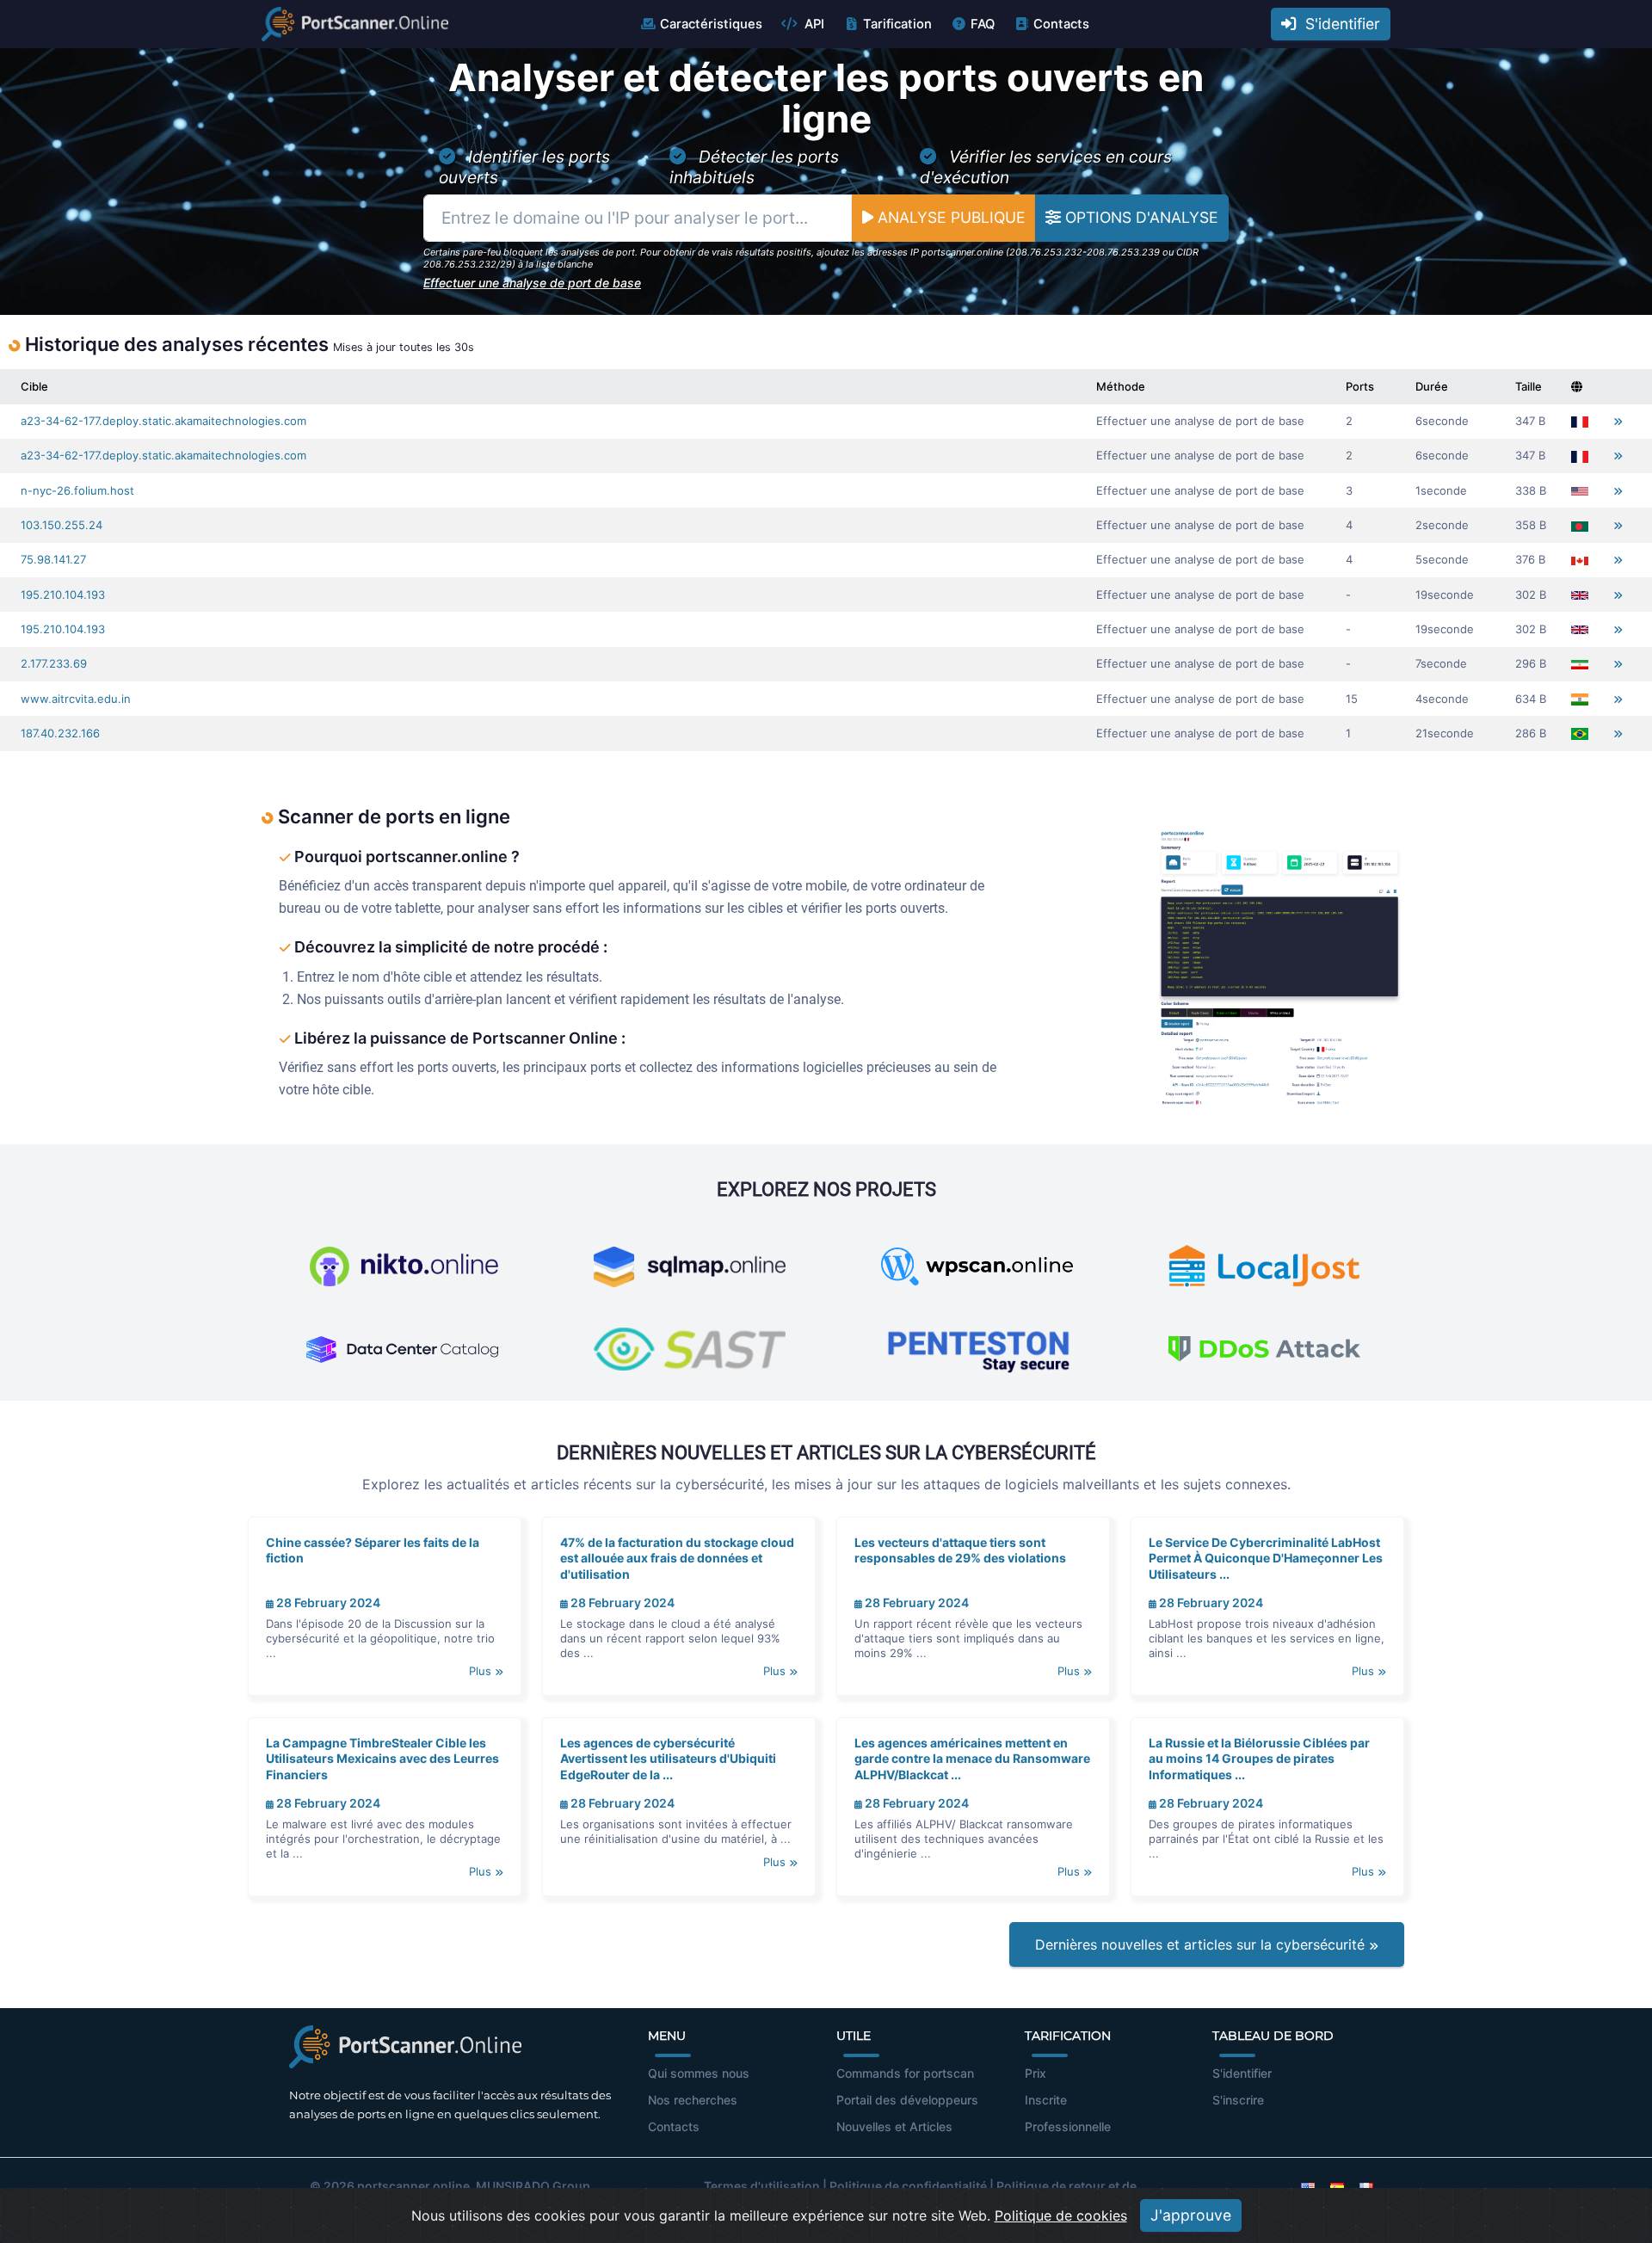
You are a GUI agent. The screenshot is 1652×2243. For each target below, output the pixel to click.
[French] (1366, 2186)
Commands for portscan (905, 2073)
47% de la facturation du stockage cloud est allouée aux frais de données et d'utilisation (677, 1558)
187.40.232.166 (60, 733)
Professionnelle (1068, 2126)
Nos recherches (693, 2100)
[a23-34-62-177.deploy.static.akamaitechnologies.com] (1618, 421)
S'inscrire (1238, 2100)
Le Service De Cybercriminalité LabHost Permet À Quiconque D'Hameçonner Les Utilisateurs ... (1266, 1558)
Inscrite (1046, 2100)
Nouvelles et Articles (894, 2126)
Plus (482, 1671)
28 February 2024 (327, 1602)
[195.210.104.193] (1618, 595)
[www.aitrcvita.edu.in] (1618, 699)
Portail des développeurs (907, 2100)
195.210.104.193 (63, 595)
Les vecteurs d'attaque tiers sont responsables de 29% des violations (960, 1550)
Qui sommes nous (699, 2073)
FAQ (983, 24)
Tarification (897, 24)
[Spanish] (1337, 2186)
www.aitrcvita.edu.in (76, 699)
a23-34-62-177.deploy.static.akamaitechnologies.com (163, 421)
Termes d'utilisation (762, 2186)
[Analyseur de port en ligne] (355, 24)
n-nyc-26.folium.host (77, 490)
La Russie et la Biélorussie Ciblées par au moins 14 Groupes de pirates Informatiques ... (1259, 1758)
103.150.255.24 (62, 525)
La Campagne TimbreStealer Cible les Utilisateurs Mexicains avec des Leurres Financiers (382, 1758)
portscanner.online (413, 2186)
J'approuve (1191, 2215)
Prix (1036, 2073)
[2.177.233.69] (1618, 664)
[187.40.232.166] (1618, 733)
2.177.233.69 (54, 663)
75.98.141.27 (53, 559)
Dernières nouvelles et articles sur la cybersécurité (1202, 1944)
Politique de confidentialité (908, 2186)
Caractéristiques (711, 24)
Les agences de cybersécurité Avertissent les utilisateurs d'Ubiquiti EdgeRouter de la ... (668, 1758)
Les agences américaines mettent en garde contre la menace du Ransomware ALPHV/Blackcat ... (972, 1758)
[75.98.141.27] (1618, 560)
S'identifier (1338, 24)
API (813, 24)
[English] (1308, 2186)
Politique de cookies (1061, 2215)
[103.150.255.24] (1618, 525)
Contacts (1061, 24)
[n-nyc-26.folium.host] (1618, 491)
